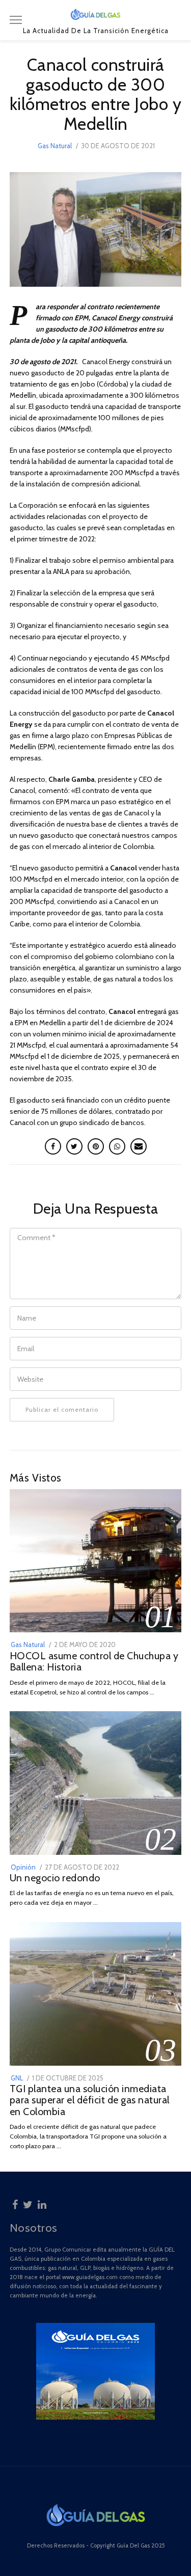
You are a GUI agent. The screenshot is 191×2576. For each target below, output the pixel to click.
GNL (17, 2078)
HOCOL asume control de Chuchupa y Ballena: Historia (94, 1662)
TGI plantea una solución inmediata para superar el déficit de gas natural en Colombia (90, 2100)
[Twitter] (28, 2203)
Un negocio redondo (55, 1878)
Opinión (23, 1867)
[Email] (139, 1146)
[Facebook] (15, 2203)
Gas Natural (55, 146)
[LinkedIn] (42, 2203)
